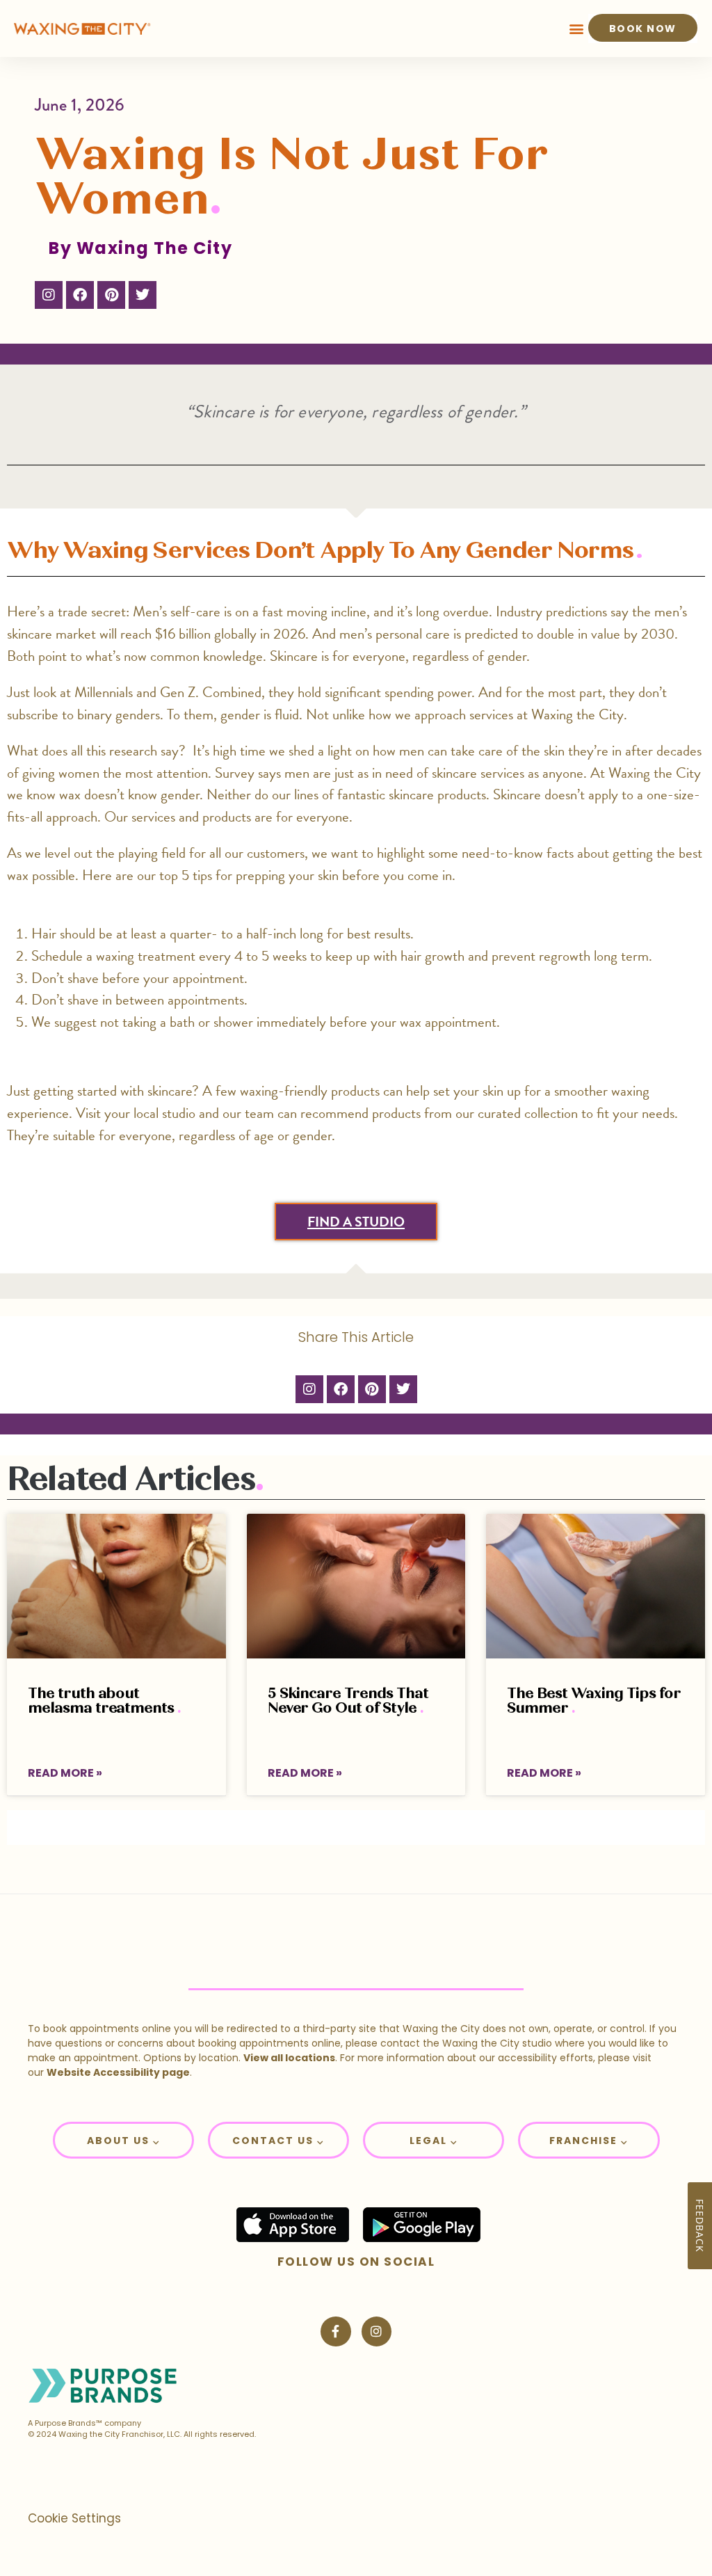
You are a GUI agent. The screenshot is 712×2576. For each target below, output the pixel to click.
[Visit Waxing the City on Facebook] (335, 2331)
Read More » (65, 1773)
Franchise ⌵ (589, 2141)
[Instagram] (49, 295)
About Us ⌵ (123, 2141)
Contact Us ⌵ (278, 2141)
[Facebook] (80, 295)
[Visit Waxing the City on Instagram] (377, 2331)
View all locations (289, 2058)
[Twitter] (143, 295)
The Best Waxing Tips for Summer (594, 1701)
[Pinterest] (111, 295)
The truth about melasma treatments (103, 1701)
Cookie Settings (74, 2518)
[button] (577, 29)
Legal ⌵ (434, 2141)
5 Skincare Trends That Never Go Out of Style (348, 1701)
